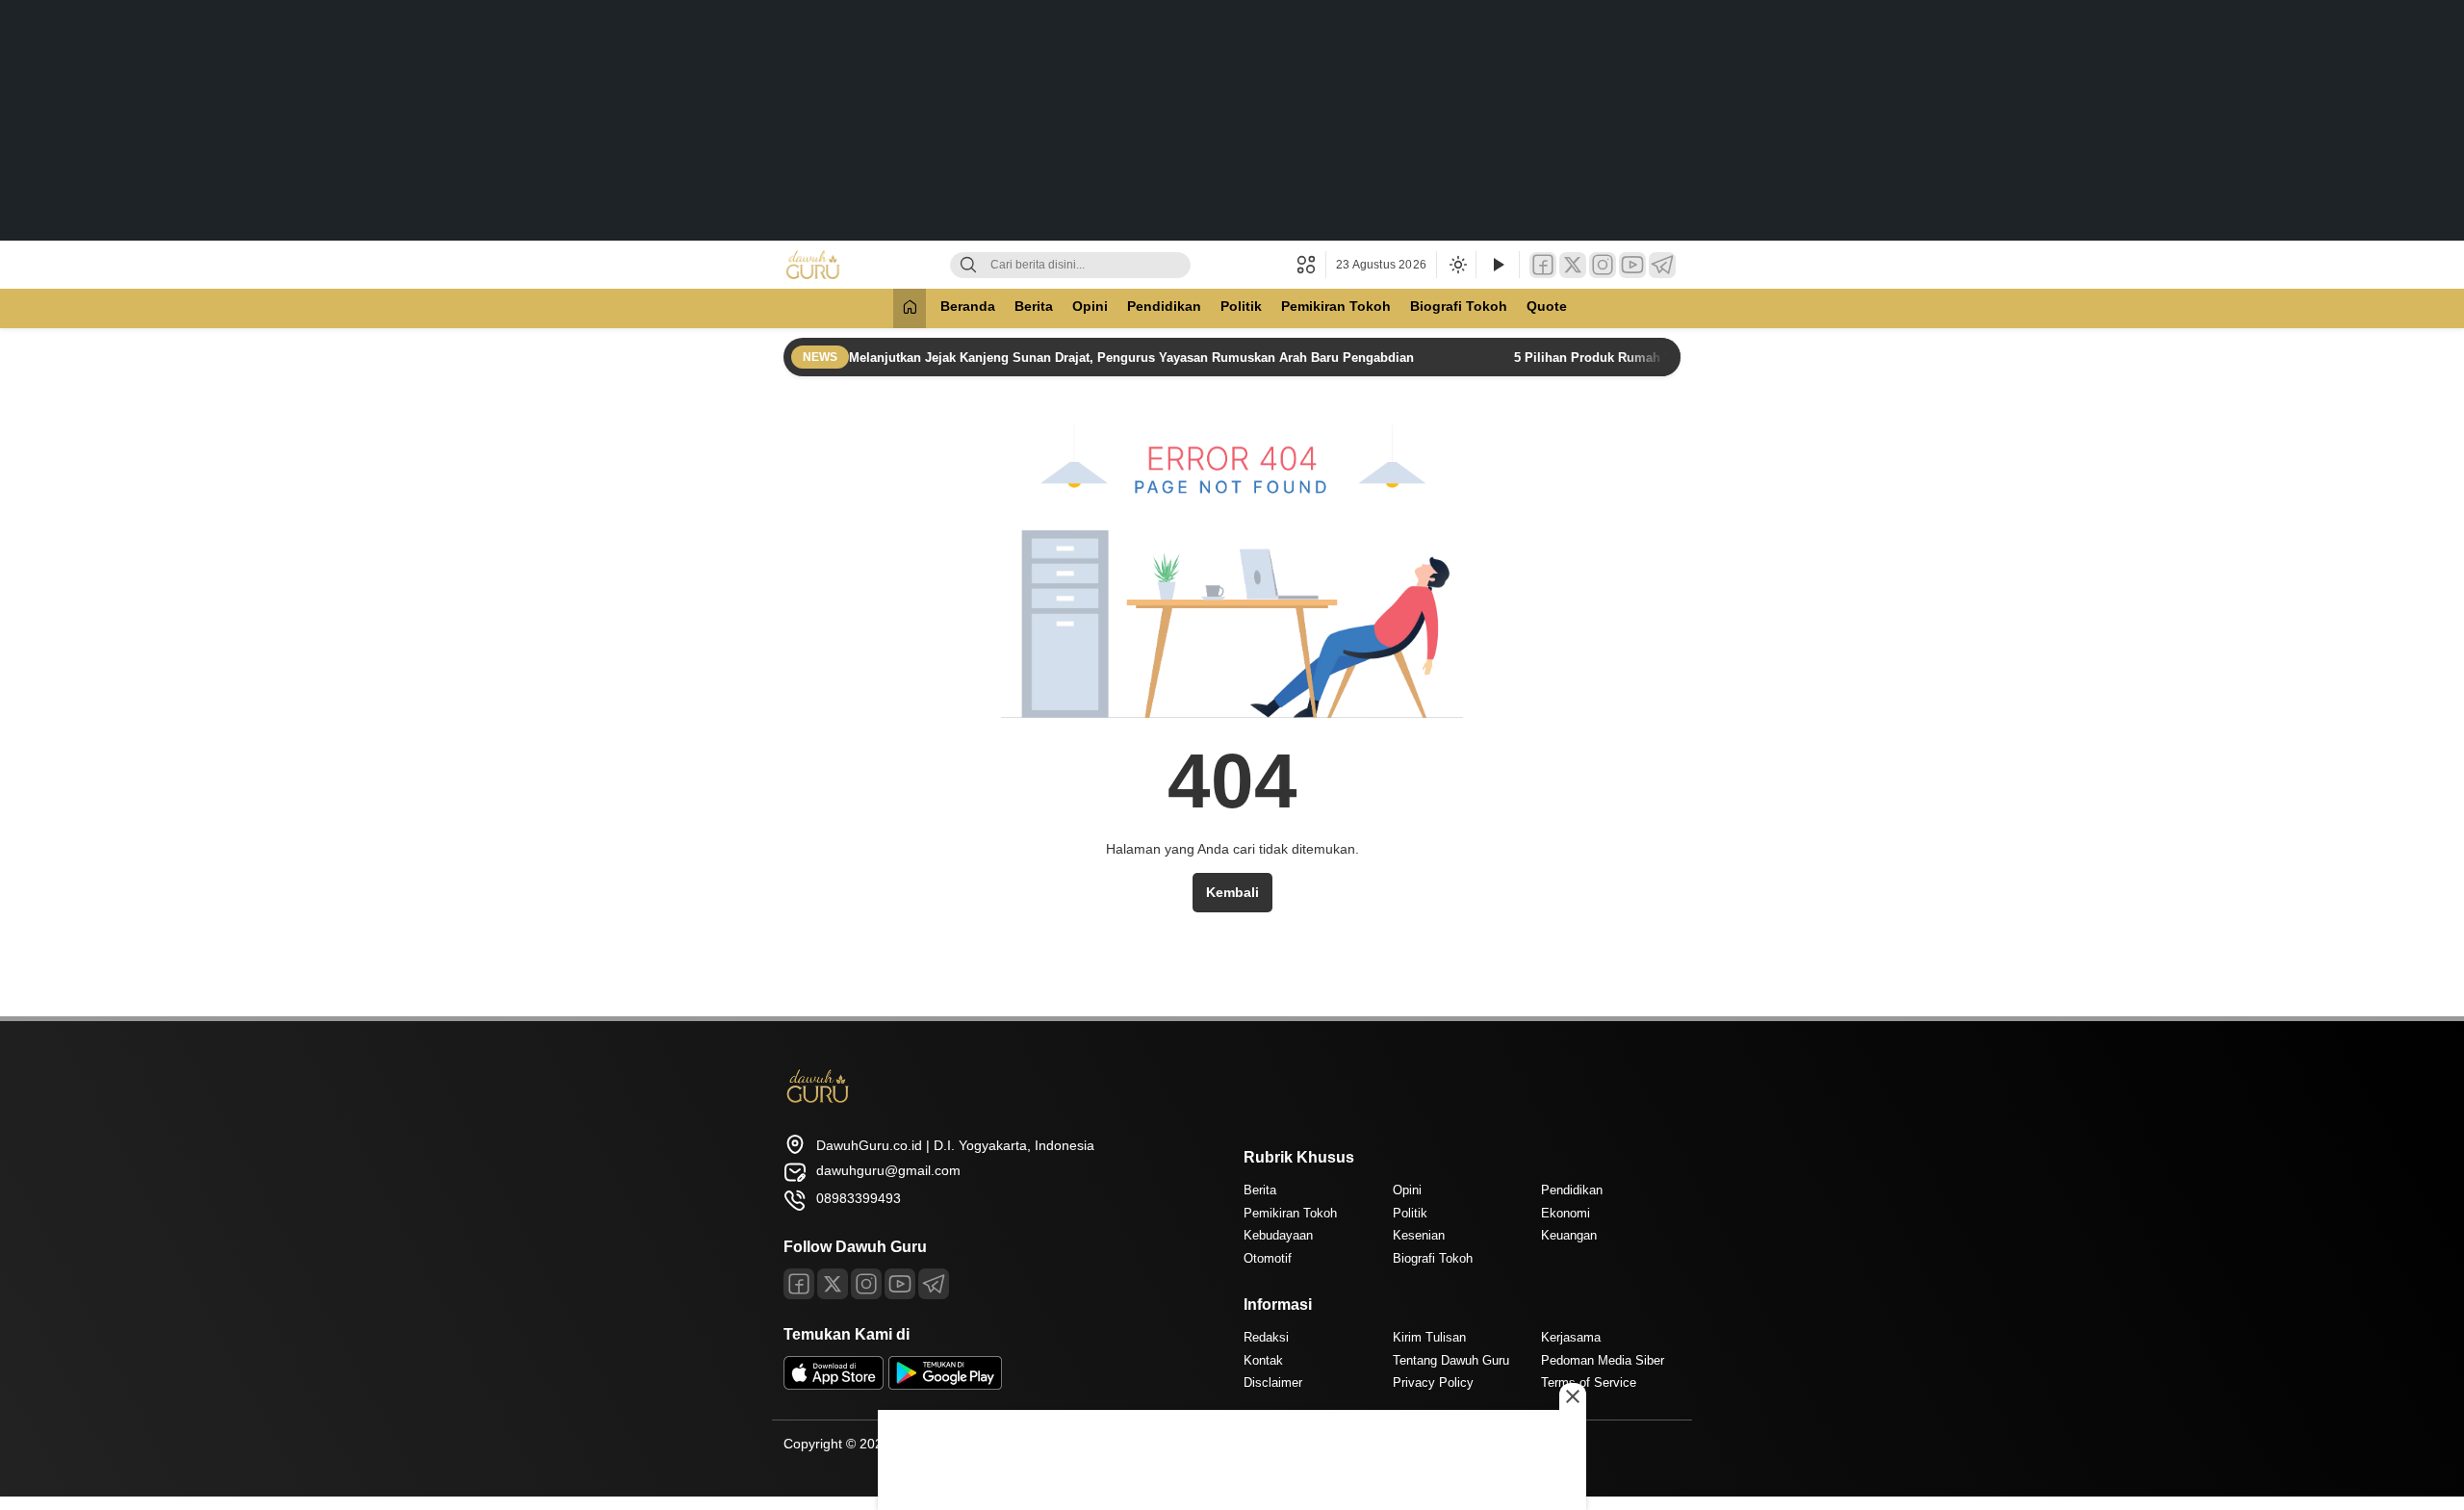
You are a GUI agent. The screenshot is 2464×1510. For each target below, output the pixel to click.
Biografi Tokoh (1459, 306)
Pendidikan (1164, 306)
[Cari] (968, 265)
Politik (1241, 306)
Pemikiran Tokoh (1336, 306)
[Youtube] (900, 1284)
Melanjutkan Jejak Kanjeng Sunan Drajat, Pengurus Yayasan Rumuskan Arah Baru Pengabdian (1133, 358)
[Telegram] (1662, 265)
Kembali (1232, 892)
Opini (1090, 306)
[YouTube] (1632, 265)
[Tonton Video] (1498, 265)
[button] (1311, 265)
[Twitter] (1573, 265)
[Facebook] (1543, 265)
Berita (1034, 306)
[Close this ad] (1573, 1396)
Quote (1547, 306)
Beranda (968, 306)
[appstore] (834, 1385)
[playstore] (945, 1385)
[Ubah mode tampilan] (1456, 265)
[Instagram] (1603, 265)
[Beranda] (910, 308)
